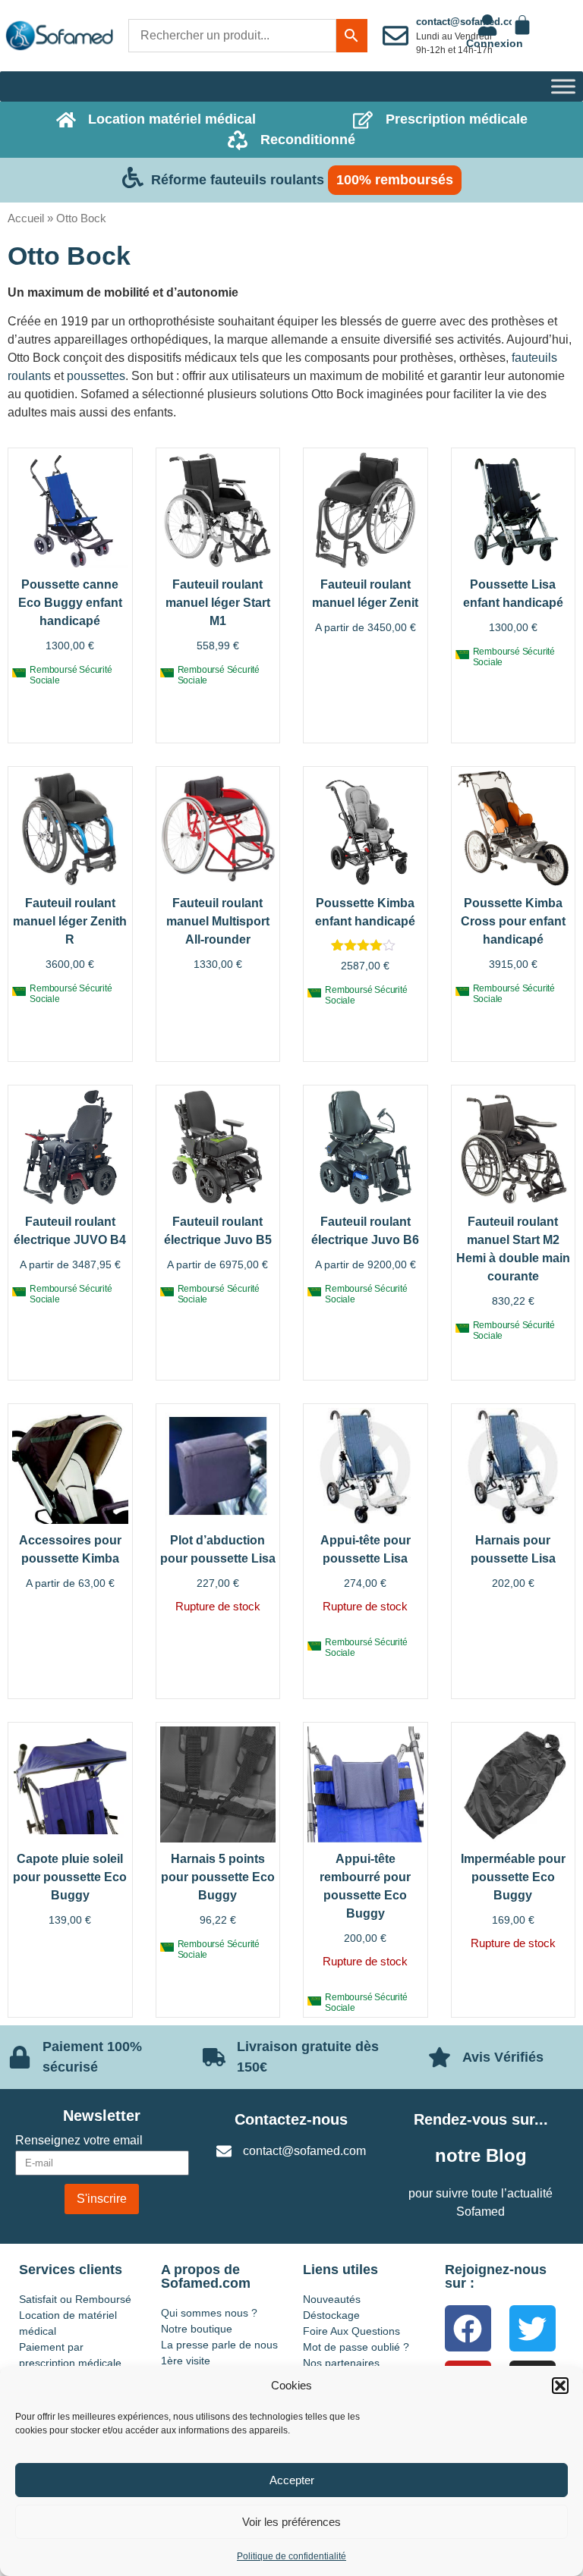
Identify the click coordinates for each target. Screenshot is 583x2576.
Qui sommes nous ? (209, 2313)
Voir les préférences (291, 2522)
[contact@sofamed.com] (395, 36)
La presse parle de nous (219, 2345)
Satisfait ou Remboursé (75, 2299)
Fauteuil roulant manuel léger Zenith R (70, 921)
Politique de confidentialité (291, 2556)
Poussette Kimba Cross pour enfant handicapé (513, 921)
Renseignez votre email (79, 2141)
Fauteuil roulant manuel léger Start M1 (218, 603)
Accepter (292, 2480)
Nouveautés (332, 2299)
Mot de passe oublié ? (356, 2347)
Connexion (495, 43)
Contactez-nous (291, 2119)
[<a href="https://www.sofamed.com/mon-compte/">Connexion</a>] (487, 25)
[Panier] (522, 25)
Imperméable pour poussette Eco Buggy (513, 1877)
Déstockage (331, 2315)
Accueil (26, 218)
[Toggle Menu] (563, 86)
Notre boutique (197, 2329)
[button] (560, 2386)
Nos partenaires (341, 2363)
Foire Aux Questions (351, 2331)
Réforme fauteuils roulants (238, 180)
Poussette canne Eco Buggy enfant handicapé (70, 603)
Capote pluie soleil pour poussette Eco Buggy (70, 1877)
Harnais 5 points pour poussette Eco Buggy (218, 1877)
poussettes (96, 376)
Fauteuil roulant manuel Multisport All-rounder (218, 921)
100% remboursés (395, 180)
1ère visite (186, 2361)
